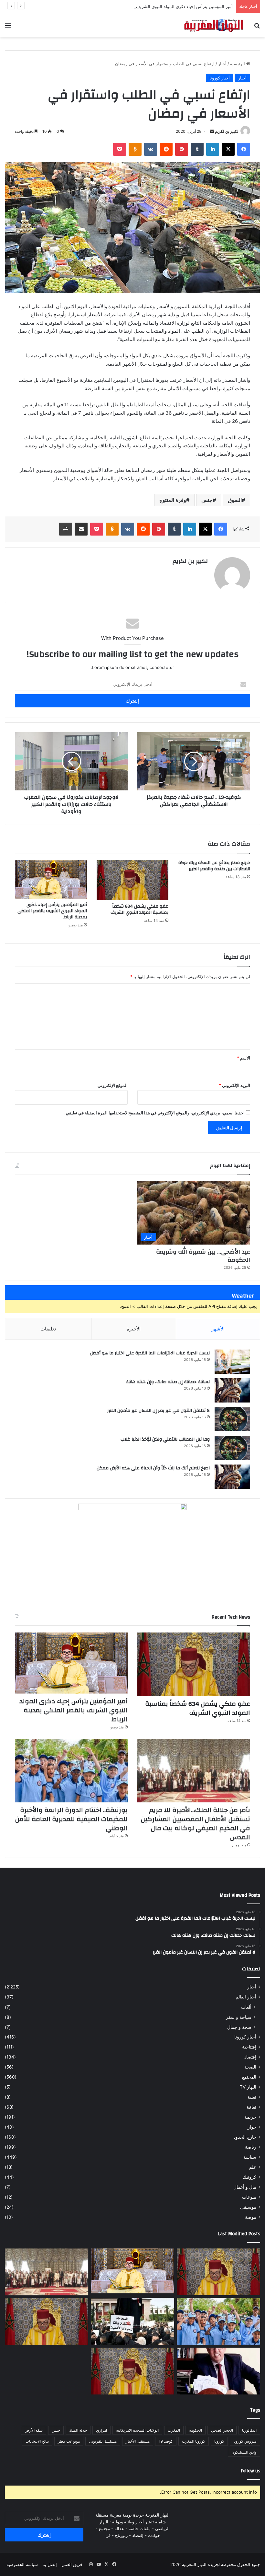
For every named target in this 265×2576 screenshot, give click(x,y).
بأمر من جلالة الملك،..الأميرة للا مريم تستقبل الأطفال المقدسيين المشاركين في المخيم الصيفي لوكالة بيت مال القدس (196, 1824)
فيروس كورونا (245, 2441)
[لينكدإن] (213, 149)
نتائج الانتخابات (37, 2441)
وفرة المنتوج (173, 500)
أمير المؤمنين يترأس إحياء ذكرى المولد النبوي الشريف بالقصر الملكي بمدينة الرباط (159, 6)
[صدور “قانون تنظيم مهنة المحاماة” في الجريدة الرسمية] (132, 2321)
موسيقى (248, 2207)
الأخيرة (134, 1329)
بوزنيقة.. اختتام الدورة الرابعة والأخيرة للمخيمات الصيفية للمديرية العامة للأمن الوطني (71, 1819)
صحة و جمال (239, 2027)
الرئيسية (238, 64)
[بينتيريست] (182, 149)
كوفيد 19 (166, 2441)
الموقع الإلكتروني (113, 1085)
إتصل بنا (50, 2564)
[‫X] (228, 149)
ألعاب (246, 2007)
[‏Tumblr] (197, 149)
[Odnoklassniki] (135, 149)
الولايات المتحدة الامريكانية (137, 2430)
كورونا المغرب (194, 2441)
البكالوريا (249, 2430)
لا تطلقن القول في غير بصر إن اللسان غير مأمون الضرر (159, 1411)
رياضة (251, 2147)
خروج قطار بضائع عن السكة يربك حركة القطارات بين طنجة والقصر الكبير (214, 866)
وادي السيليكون (244, 2452)
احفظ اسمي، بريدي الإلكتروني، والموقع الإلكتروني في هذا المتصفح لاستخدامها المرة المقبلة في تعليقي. (154, 1113)
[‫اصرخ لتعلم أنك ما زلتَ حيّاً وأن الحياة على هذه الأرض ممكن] (232, 1477)
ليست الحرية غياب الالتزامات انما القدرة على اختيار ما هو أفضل (150, 1353)
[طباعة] (66, 529)
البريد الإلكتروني (234, 1085)
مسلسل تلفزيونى (103, 2441)
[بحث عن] (257, 28)
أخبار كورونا (220, 78)
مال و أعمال (245, 2187)
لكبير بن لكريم (227, 131)
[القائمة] (8, 28)
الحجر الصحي (222, 2430)
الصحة (250, 2067)
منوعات (249, 2197)
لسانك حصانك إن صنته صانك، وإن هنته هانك (168, 1382)
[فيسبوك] (244, 149)
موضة (251, 2217)
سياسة (250, 2157)
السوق (235, 500)
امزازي (101, 2430)
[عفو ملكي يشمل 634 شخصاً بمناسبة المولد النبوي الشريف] (133, 880)
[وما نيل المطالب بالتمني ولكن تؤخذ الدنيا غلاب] (232, 1448)
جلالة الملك (78, 2430)
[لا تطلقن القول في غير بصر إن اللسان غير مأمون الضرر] (232, 1419)
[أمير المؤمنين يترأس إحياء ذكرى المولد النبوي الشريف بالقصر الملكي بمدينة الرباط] (51, 879)
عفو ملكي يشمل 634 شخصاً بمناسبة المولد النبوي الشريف (139, 909)
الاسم (244, 1058)
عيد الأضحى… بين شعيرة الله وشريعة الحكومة (203, 1256)
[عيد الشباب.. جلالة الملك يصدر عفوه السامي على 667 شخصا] (47, 2321)
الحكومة (196, 2430)
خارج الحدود (245, 2137)
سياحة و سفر (239, 2017)
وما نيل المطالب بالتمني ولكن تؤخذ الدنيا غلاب (165, 1439)
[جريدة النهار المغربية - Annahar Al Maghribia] (213, 25)
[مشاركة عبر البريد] (81, 529)
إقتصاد (250, 2057)
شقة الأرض (34, 2430)
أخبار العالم (246, 1997)
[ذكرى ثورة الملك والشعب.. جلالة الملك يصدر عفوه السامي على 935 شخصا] (132, 2371)
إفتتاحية (249, 2047)
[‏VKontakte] (151, 149)
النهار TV (248, 2087)
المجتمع (249, 2077)
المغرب (174, 2430)
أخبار (222, 64)
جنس (207, 500)
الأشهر (218, 1329)
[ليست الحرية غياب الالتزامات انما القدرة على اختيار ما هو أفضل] (232, 1362)
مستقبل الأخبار (138, 2441)
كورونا (219, 2441)
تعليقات (48, 1329)
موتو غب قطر (69, 2441)
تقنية (252, 2097)
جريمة (250, 2117)
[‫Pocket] (120, 149)
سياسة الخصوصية (22, 2564)
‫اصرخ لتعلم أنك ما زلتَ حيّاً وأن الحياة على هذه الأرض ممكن (153, 1468)
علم (253, 2167)
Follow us (250, 2471)
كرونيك (249, 2177)
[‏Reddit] (166, 149)
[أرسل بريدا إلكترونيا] (212, 131)
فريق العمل (72, 2564)
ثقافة (251, 2107)
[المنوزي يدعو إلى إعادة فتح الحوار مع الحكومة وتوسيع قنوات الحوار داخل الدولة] (218, 2371)
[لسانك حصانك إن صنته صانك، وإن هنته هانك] (232, 1390)
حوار (252, 2127)
